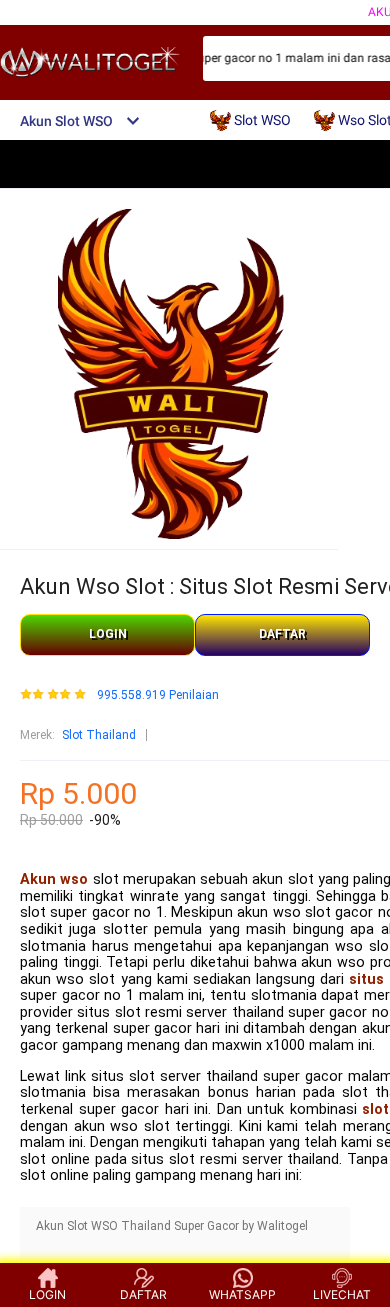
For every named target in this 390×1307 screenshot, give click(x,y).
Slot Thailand (99, 735)
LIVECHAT (342, 1294)
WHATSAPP (242, 1294)
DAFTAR (282, 634)
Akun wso (54, 879)
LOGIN (108, 634)
